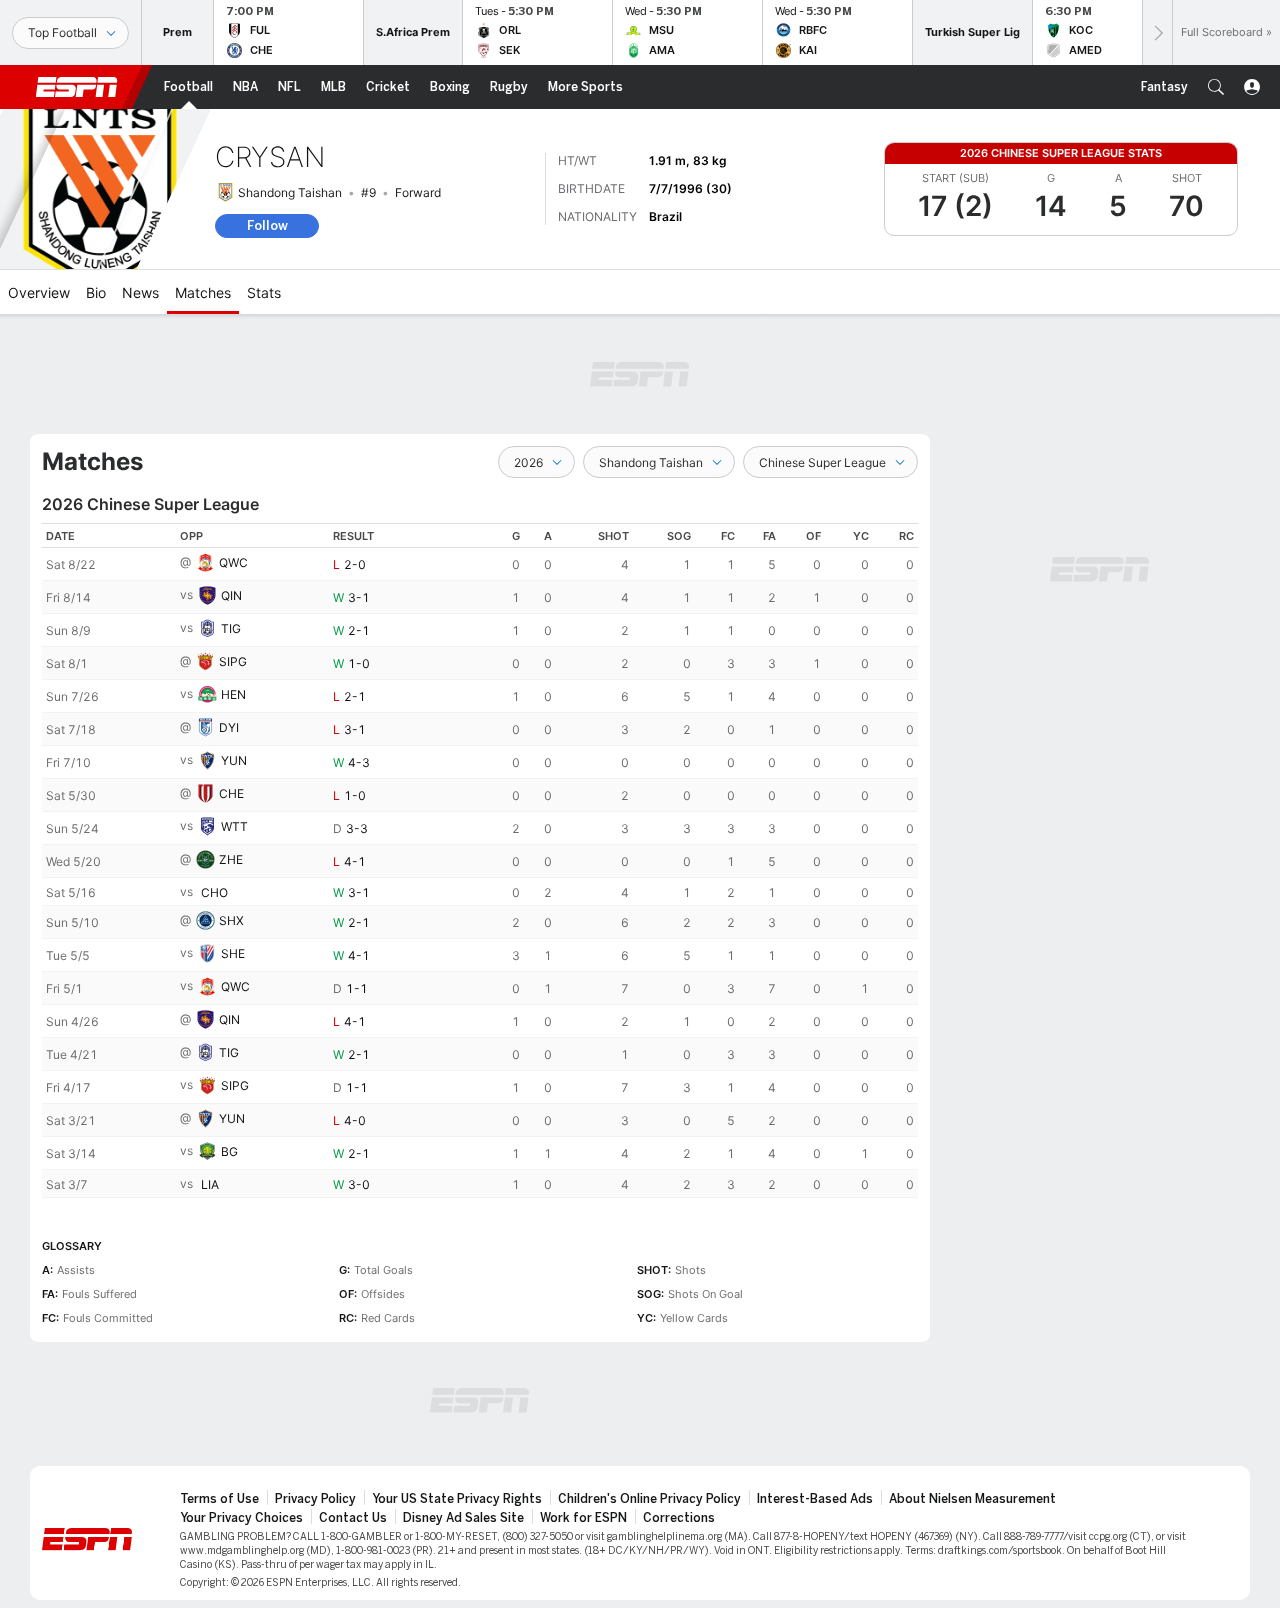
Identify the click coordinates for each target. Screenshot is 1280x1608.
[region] (480, 860)
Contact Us (353, 1518)
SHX (231, 920)
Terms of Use (219, 1499)
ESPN (77, 87)
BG (229, 1151)
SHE (233, 953)
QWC (233, 562)
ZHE (231, 859)
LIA (210, 1184)
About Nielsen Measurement (972, 1499)
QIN (231, 595)
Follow (267, 225)
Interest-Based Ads (815, 1499)
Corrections (679, 1518)
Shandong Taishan (290, 192)
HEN (233, 694)
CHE (231, 793)
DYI (229, 727)
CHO (214, 892)
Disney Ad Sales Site (463, 1518)
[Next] (1157, 32)
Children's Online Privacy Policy (649, 1499)
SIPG (233, 661)
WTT (234, 826)
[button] (1216, 87)
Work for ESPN (583, 1518)
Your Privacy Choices (241, 1518)
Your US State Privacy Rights (457, 1499)
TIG (231, 628)
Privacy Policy (315, 1499)
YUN (234, 760)
